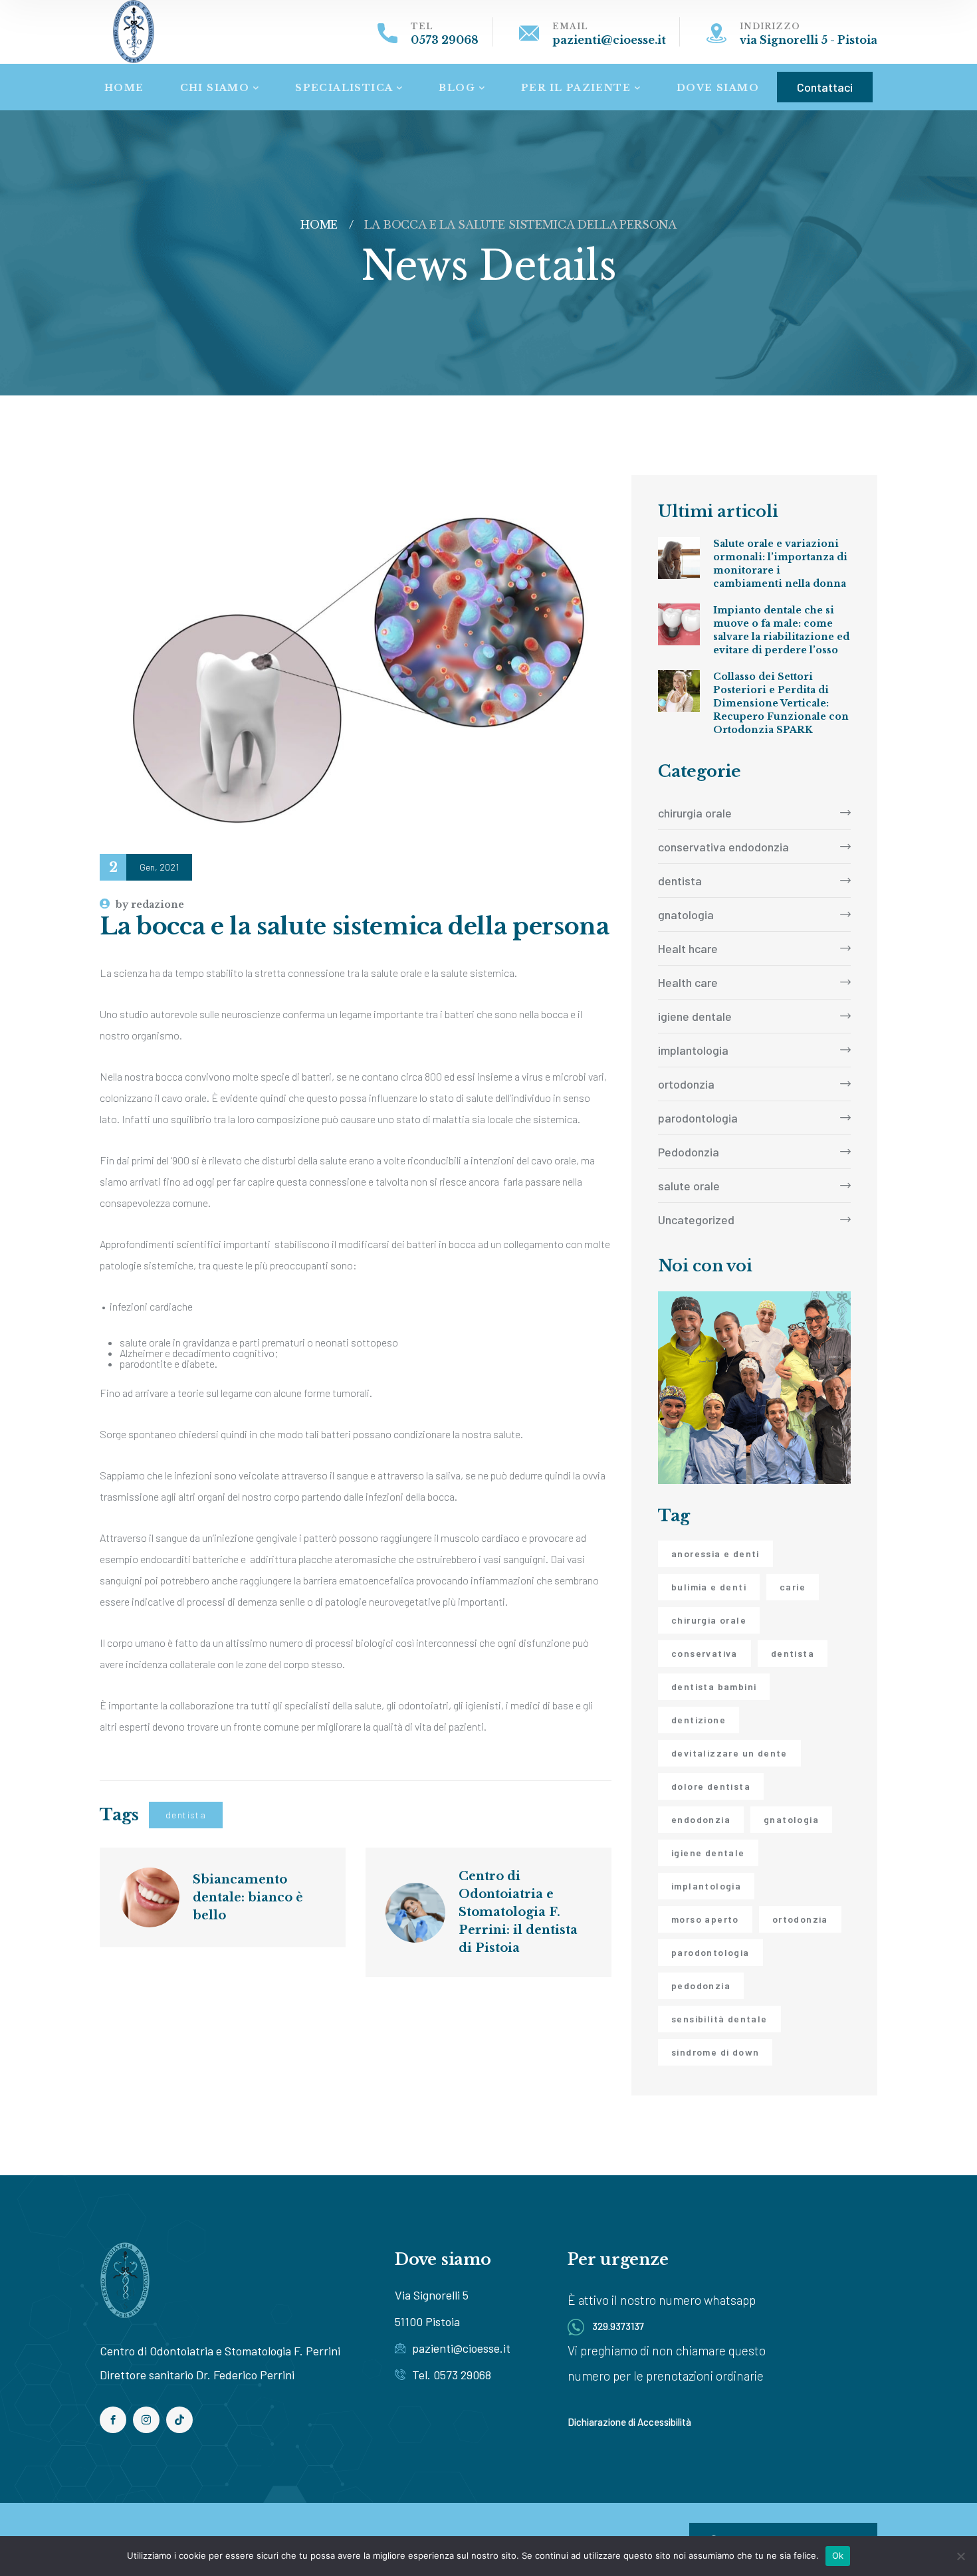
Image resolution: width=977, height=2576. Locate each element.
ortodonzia (686, 1084)
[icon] (113, 2420)
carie (793, 1587)
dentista (186, 1815)
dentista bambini (714, 1686)
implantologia (693, 1050)
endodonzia (701, 1819)
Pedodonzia (689, 1152)
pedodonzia (701, 1986)
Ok (838, 2555)
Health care (688, 982)
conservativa (705, 1653)
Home (319, 225)
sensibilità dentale (719, 2019)
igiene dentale (695, 1016)
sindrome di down (715, 2052)
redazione (150, 905)
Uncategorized (696, 1220)
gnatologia (686, 914)
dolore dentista (711, 1786)
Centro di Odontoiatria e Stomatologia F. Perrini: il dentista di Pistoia (520, 1912)
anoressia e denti (715, 1554)
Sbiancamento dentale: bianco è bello (250, 1897)
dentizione (699, 1720)
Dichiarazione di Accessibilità (629, 2422)
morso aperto (705, 1919)
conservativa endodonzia (723, 847)
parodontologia (698, 1118)
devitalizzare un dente (729, 1753)
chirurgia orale (695, 813)
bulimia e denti (709, 1587)
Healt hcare (688, 948)
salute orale (689, 1186)
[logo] (134, 30)
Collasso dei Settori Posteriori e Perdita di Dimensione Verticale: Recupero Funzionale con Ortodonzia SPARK (781, 703)
